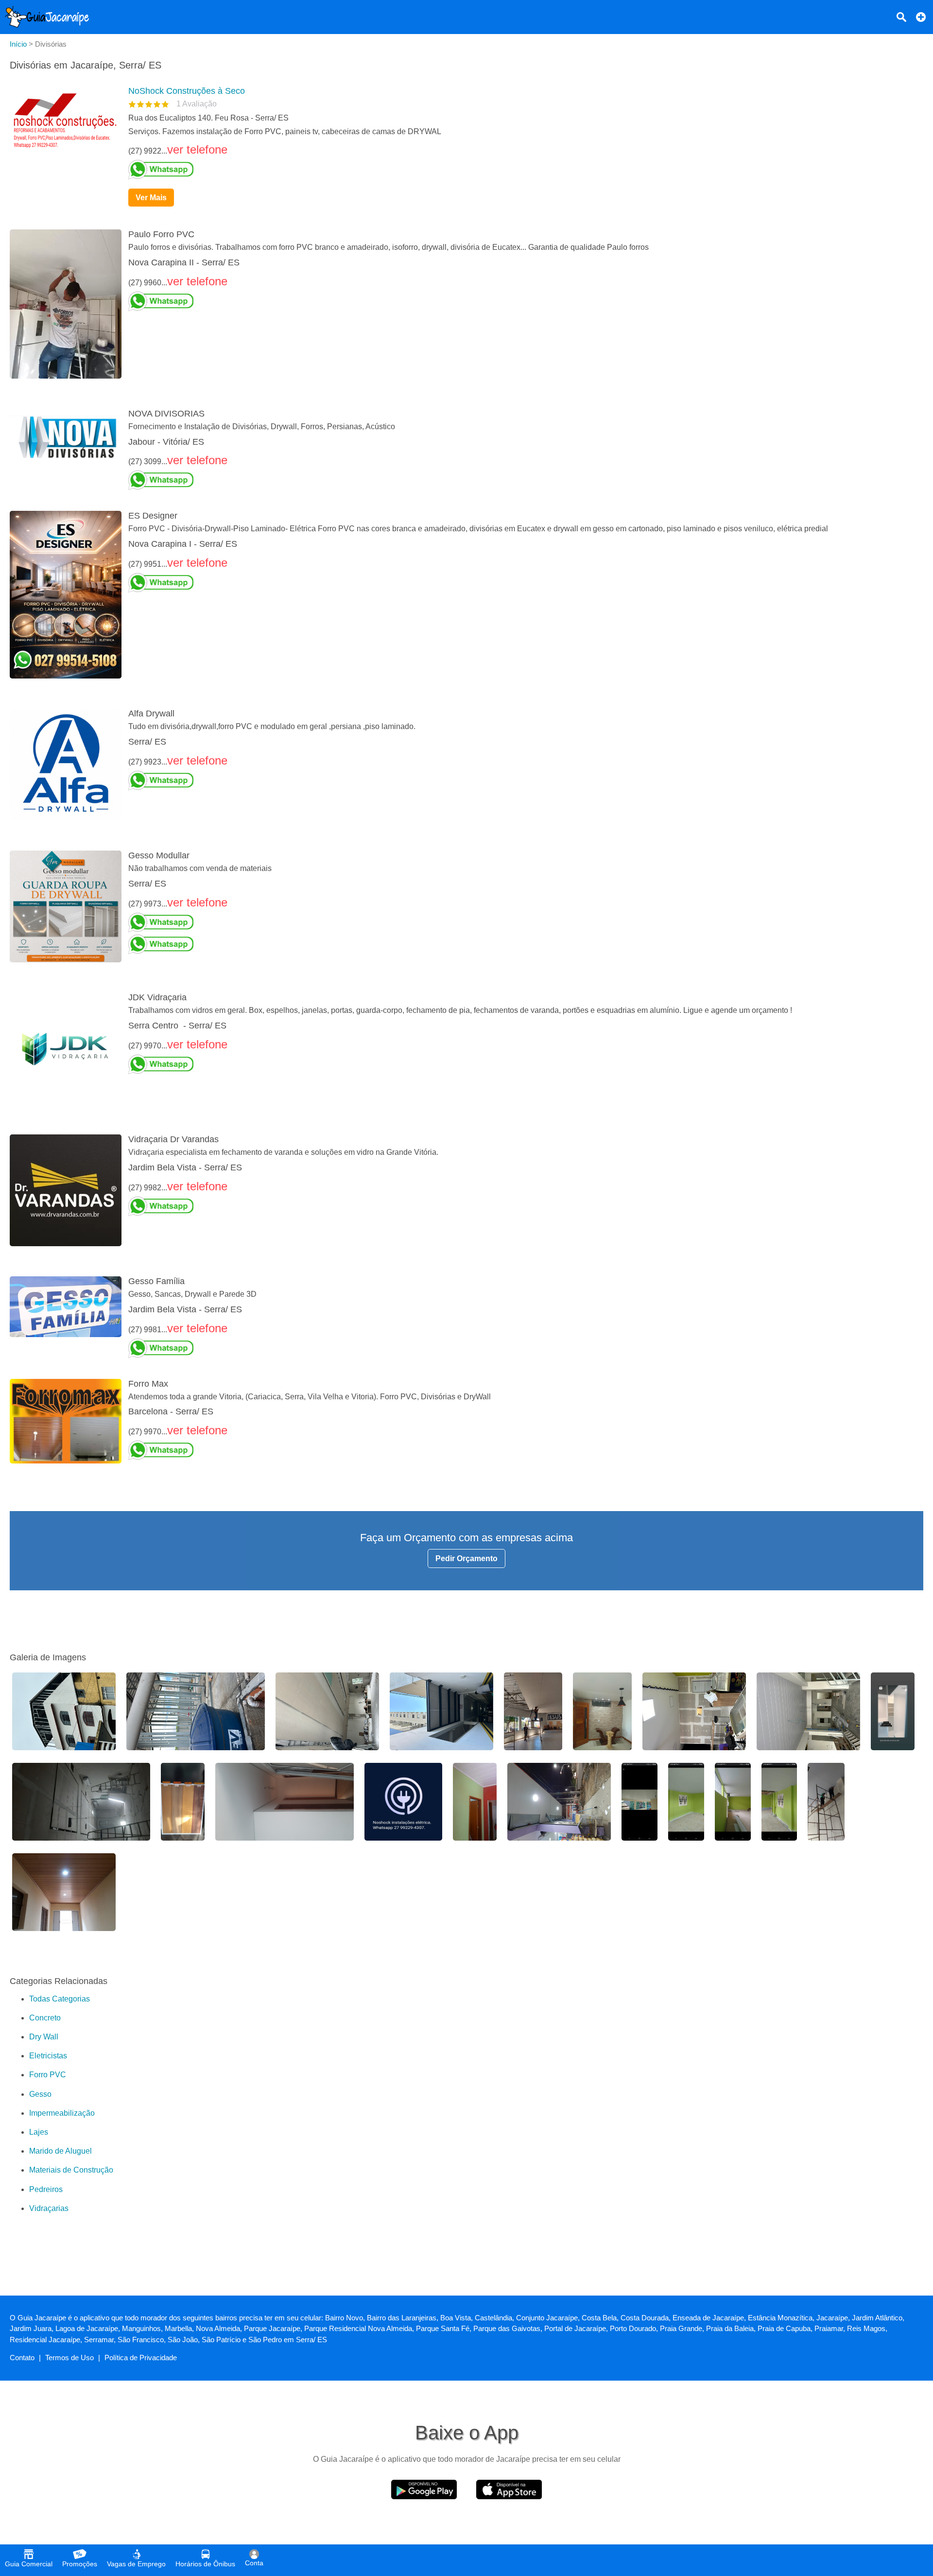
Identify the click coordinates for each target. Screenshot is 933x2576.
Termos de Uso (69, 2358)
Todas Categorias (60, 1999)
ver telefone (197, 149)
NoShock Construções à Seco (187, 91)
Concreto (45, 2018)
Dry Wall (44, 2037)
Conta (254, 2563)
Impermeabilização (62, 2113)
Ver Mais (151, 198)
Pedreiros (46, 2189)
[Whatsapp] (522, 170)
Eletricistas (48, 2056)
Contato (22, 2358)
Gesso (40, 2094)
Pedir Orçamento (466, 1558)
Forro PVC (48, 2075)
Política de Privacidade (141, 2358)
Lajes (39, 2132)
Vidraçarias (49, 2208)
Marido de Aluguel (60, 2151)
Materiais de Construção (71, 2170)
